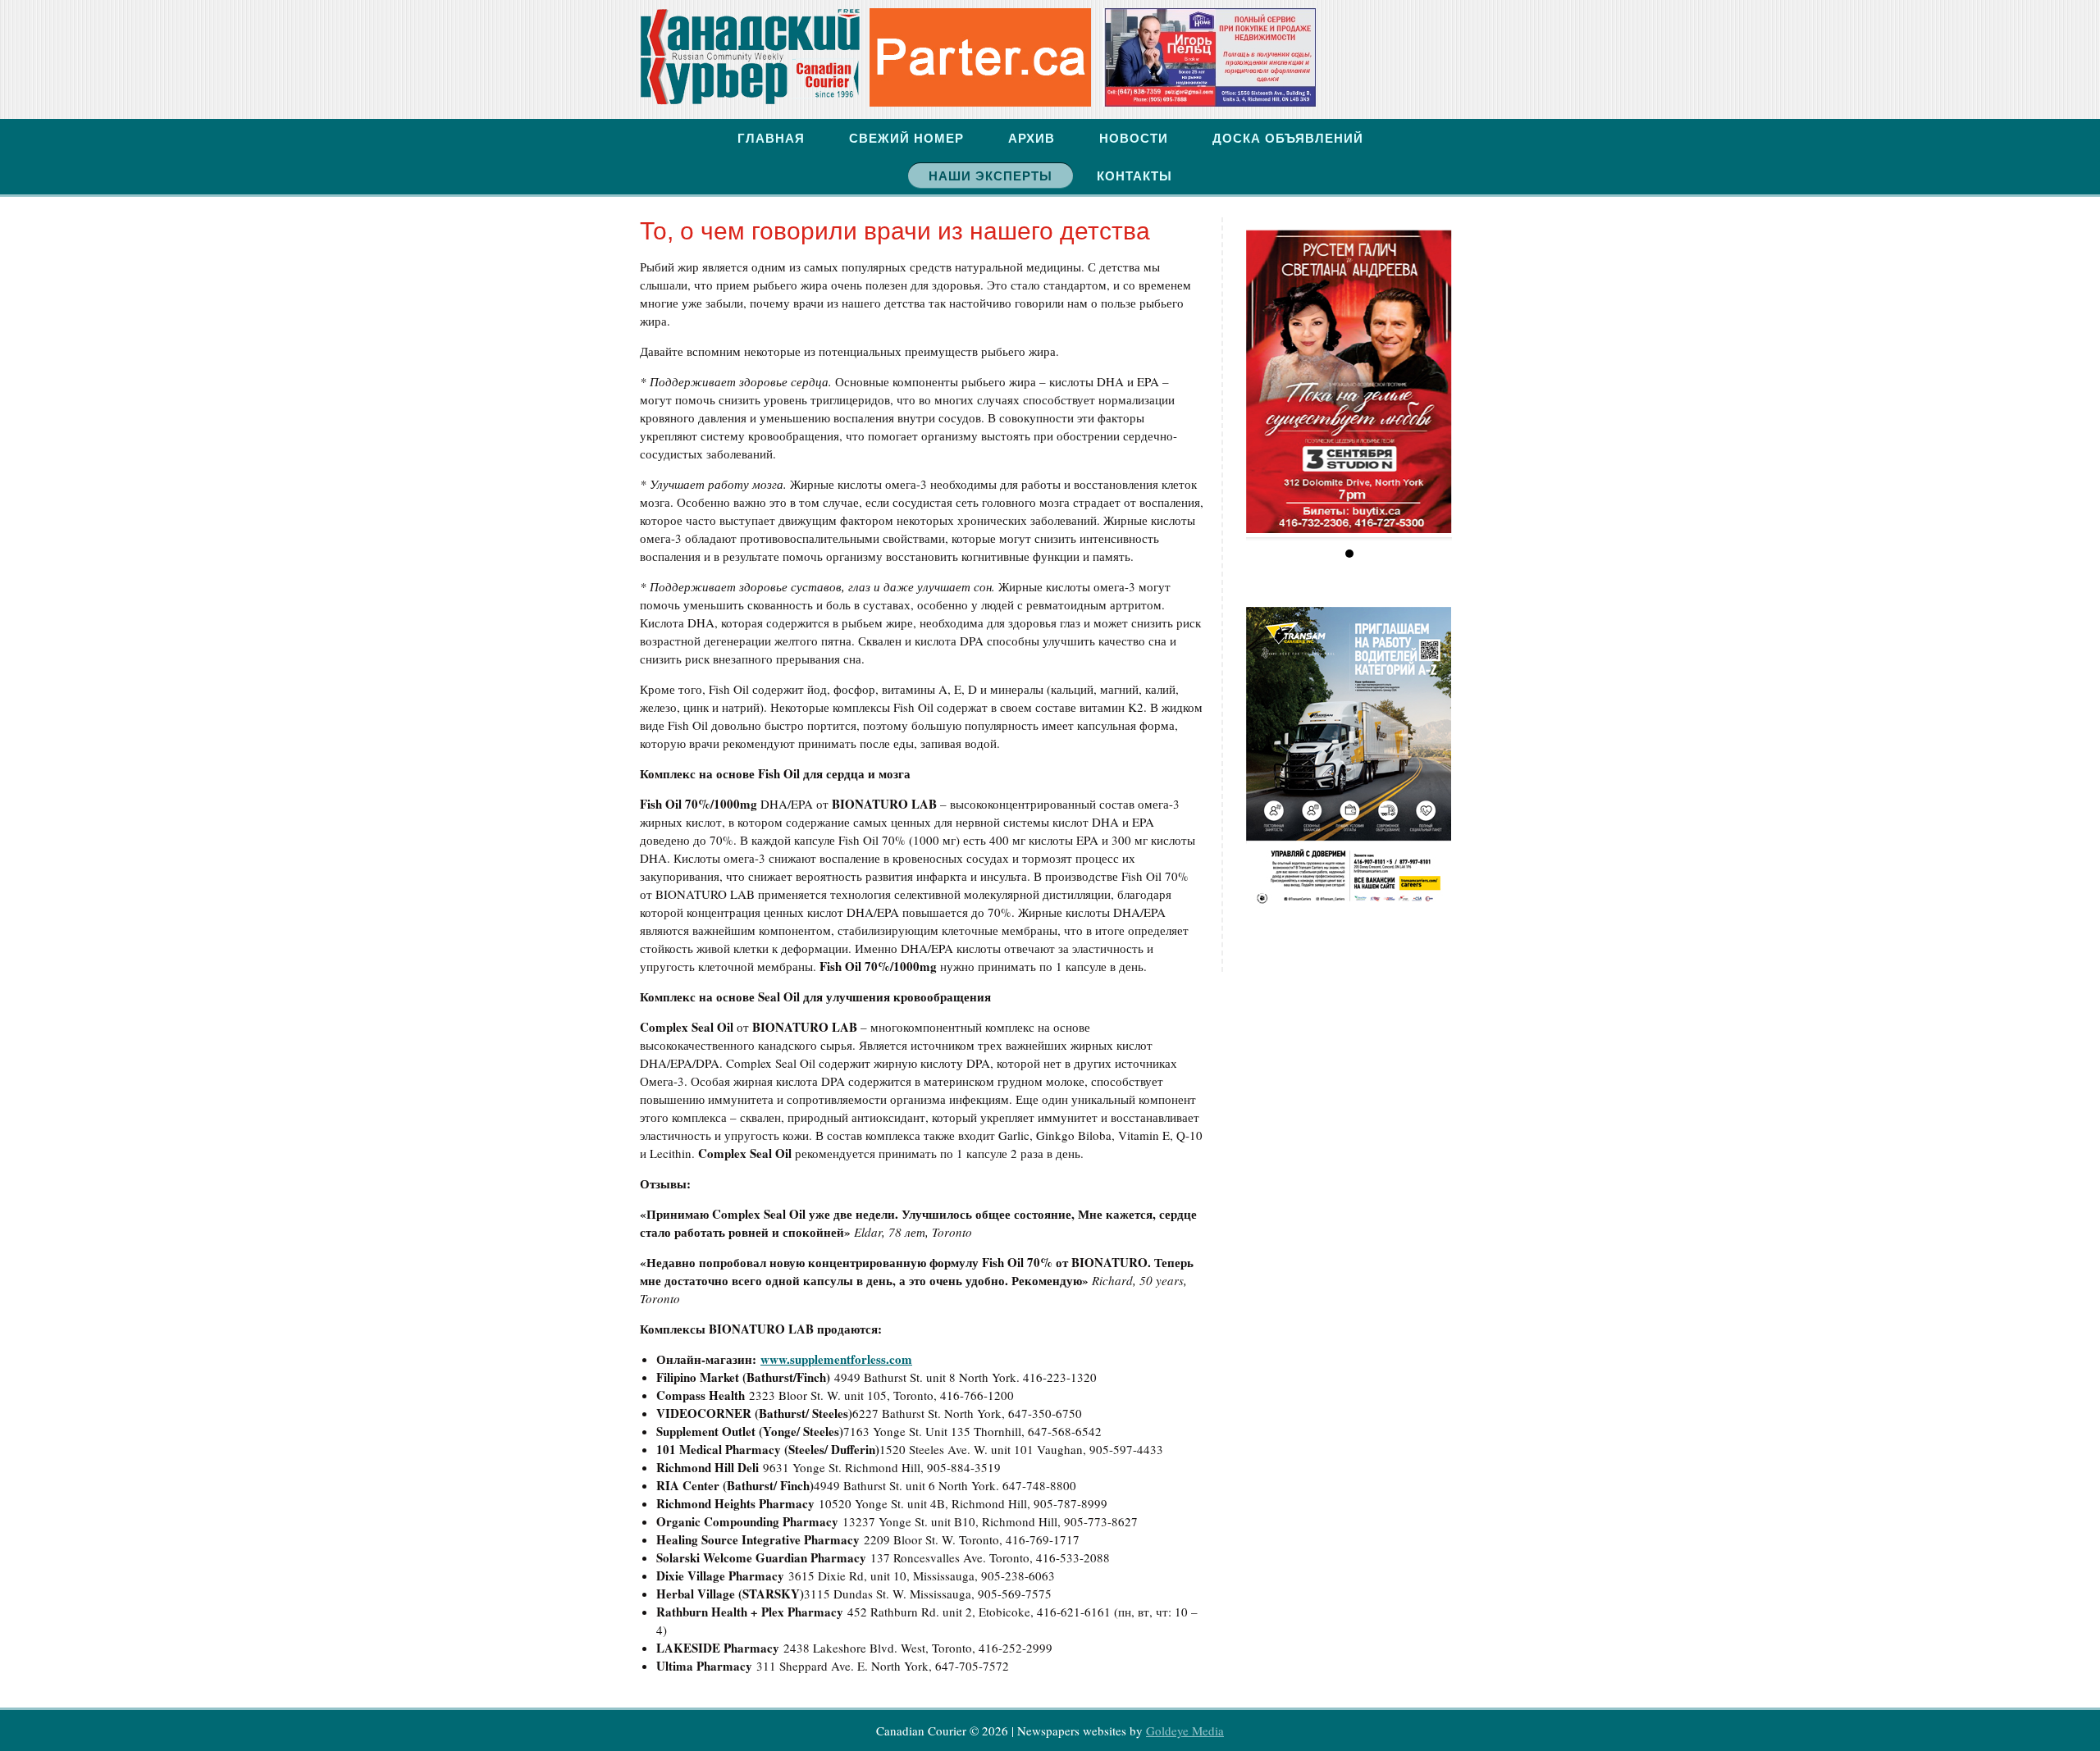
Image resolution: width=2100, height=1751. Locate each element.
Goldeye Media (1185, 1730)
